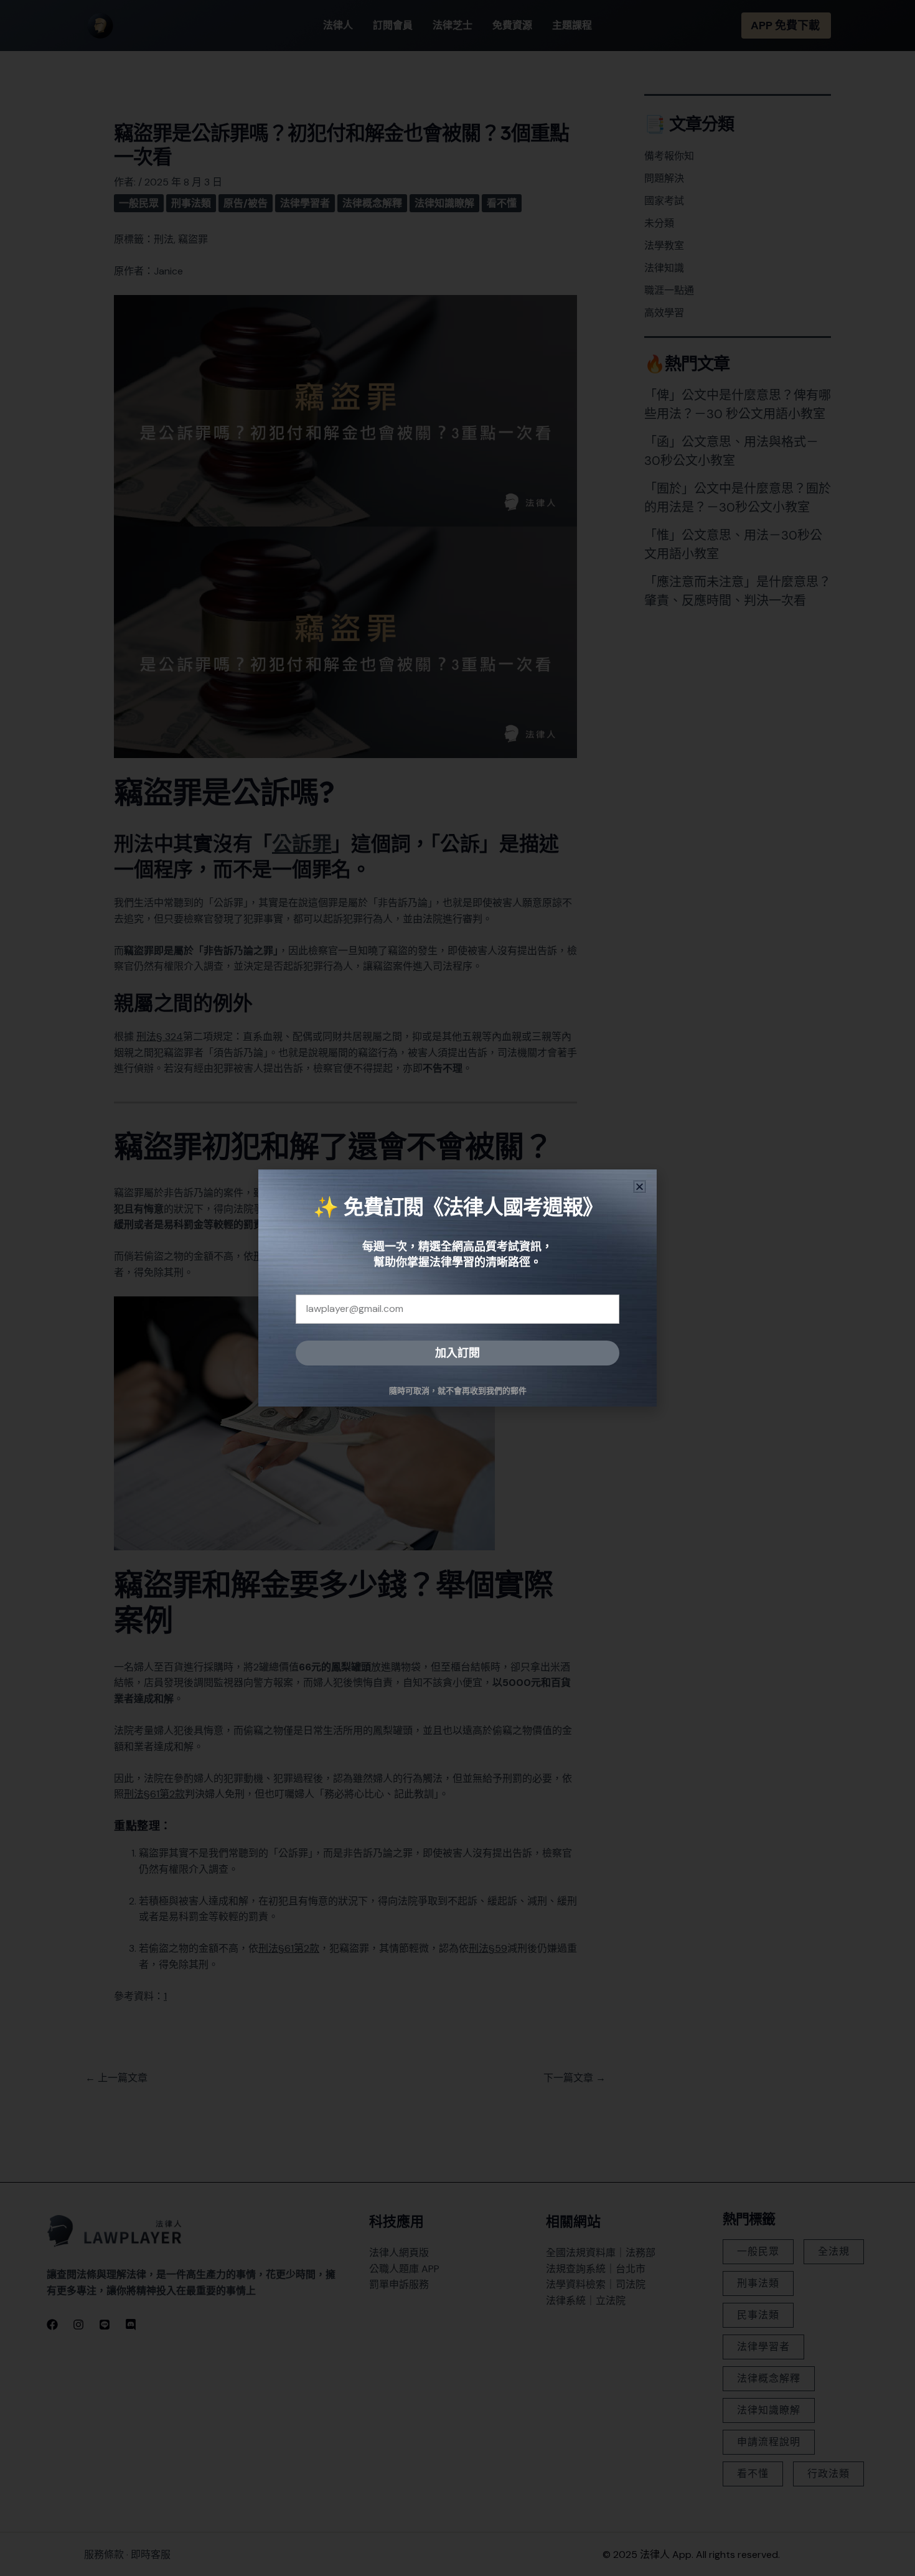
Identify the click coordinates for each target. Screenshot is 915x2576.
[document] (457, 1288)
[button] (640, 1187)
